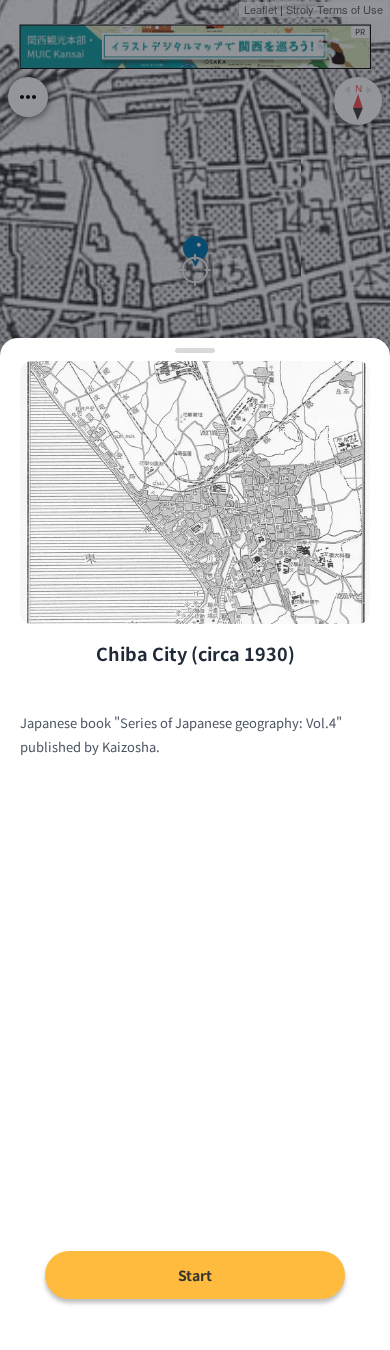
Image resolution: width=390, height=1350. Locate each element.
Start (195, 1275)
